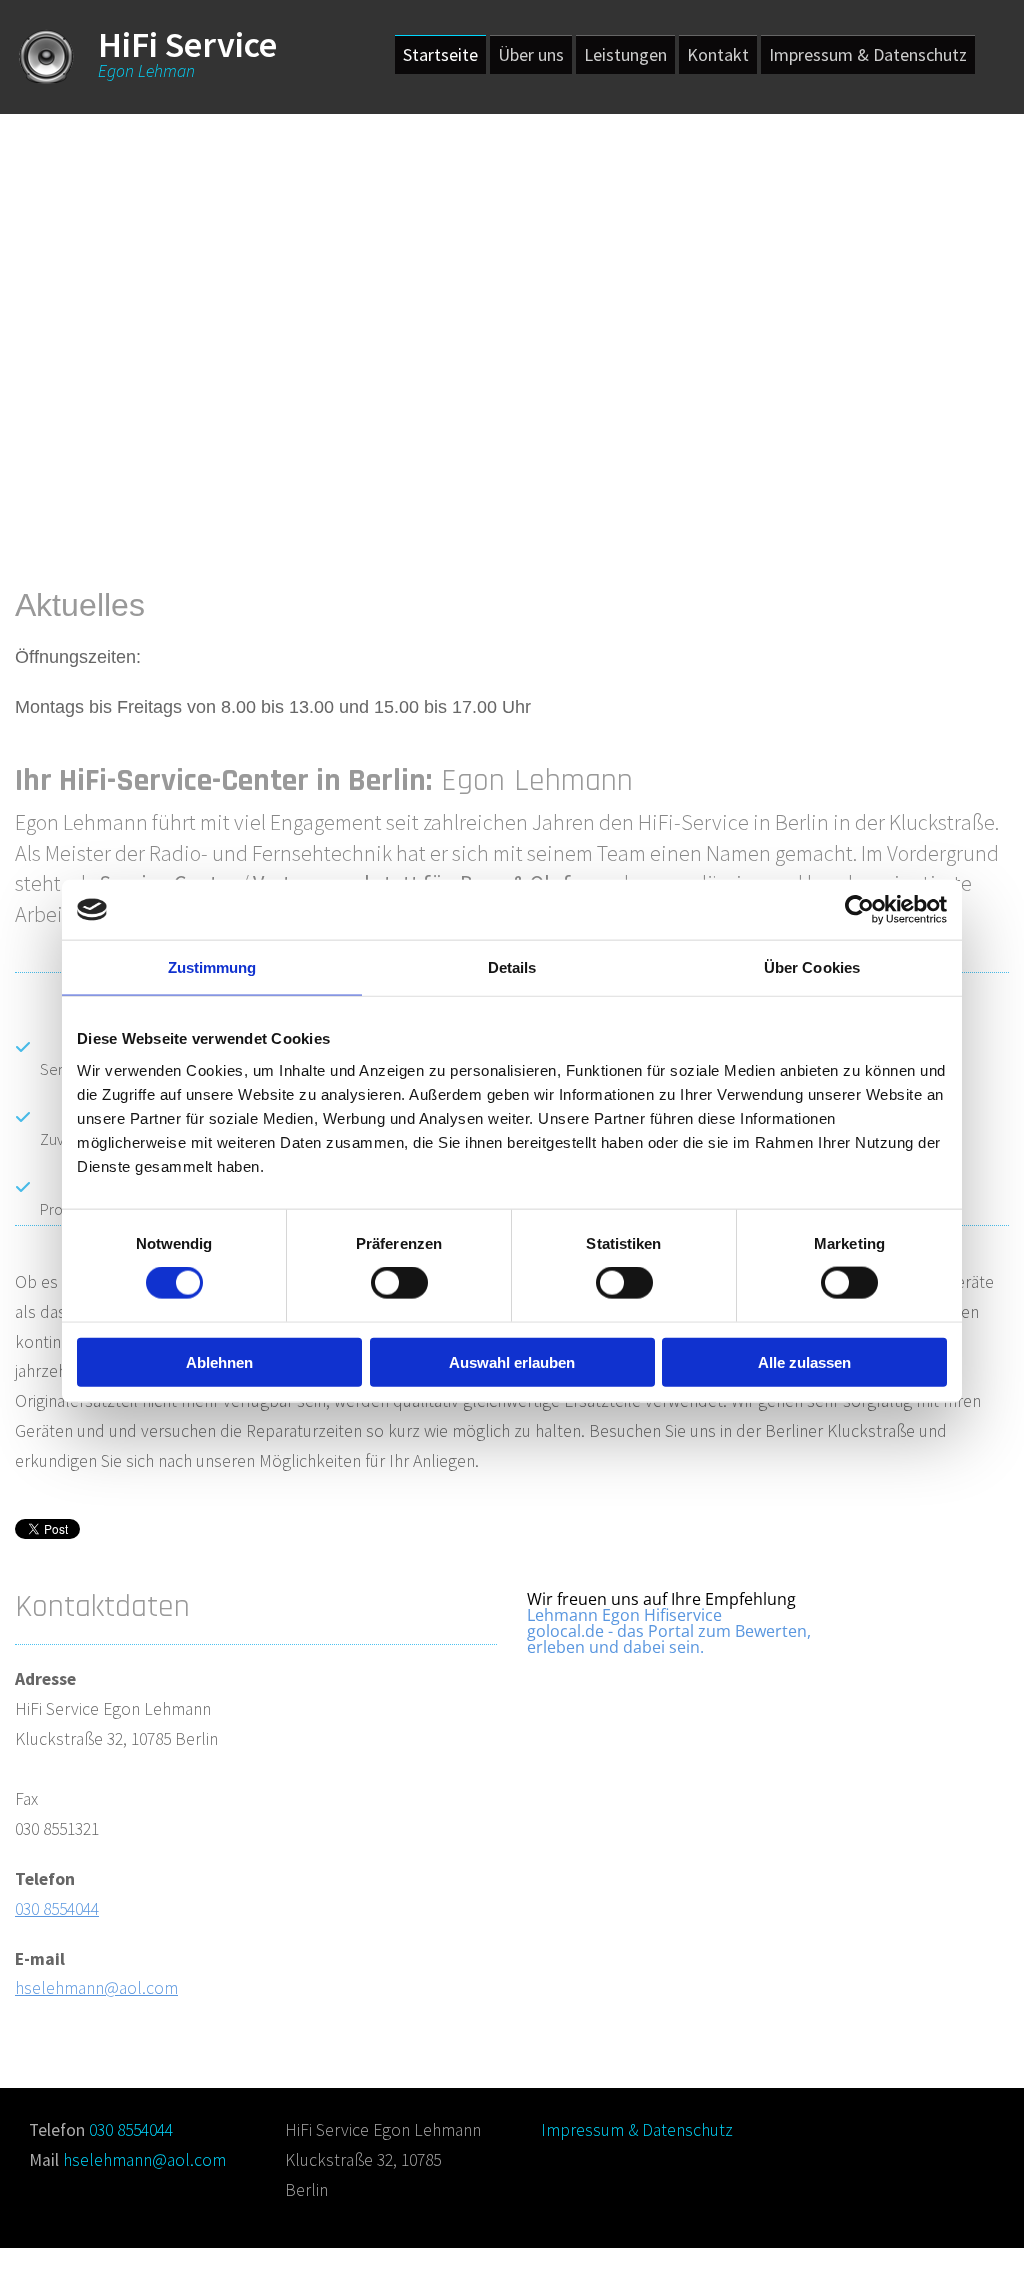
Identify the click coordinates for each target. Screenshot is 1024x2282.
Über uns (531, 54)
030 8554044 (57, 1909)
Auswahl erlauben (512, 1361)
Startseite (440, 54)
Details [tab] (512, 967)
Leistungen (625, 54)
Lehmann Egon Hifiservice (624, 1615)
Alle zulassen (804, 1361)
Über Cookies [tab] (812, 967)
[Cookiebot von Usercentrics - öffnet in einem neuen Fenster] (859, 910)
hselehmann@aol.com (96, 1988)
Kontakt (718, 54)
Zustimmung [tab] (212, 967)
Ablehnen (219, 1361)
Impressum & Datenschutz (868, 54)
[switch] (399, 1283)
